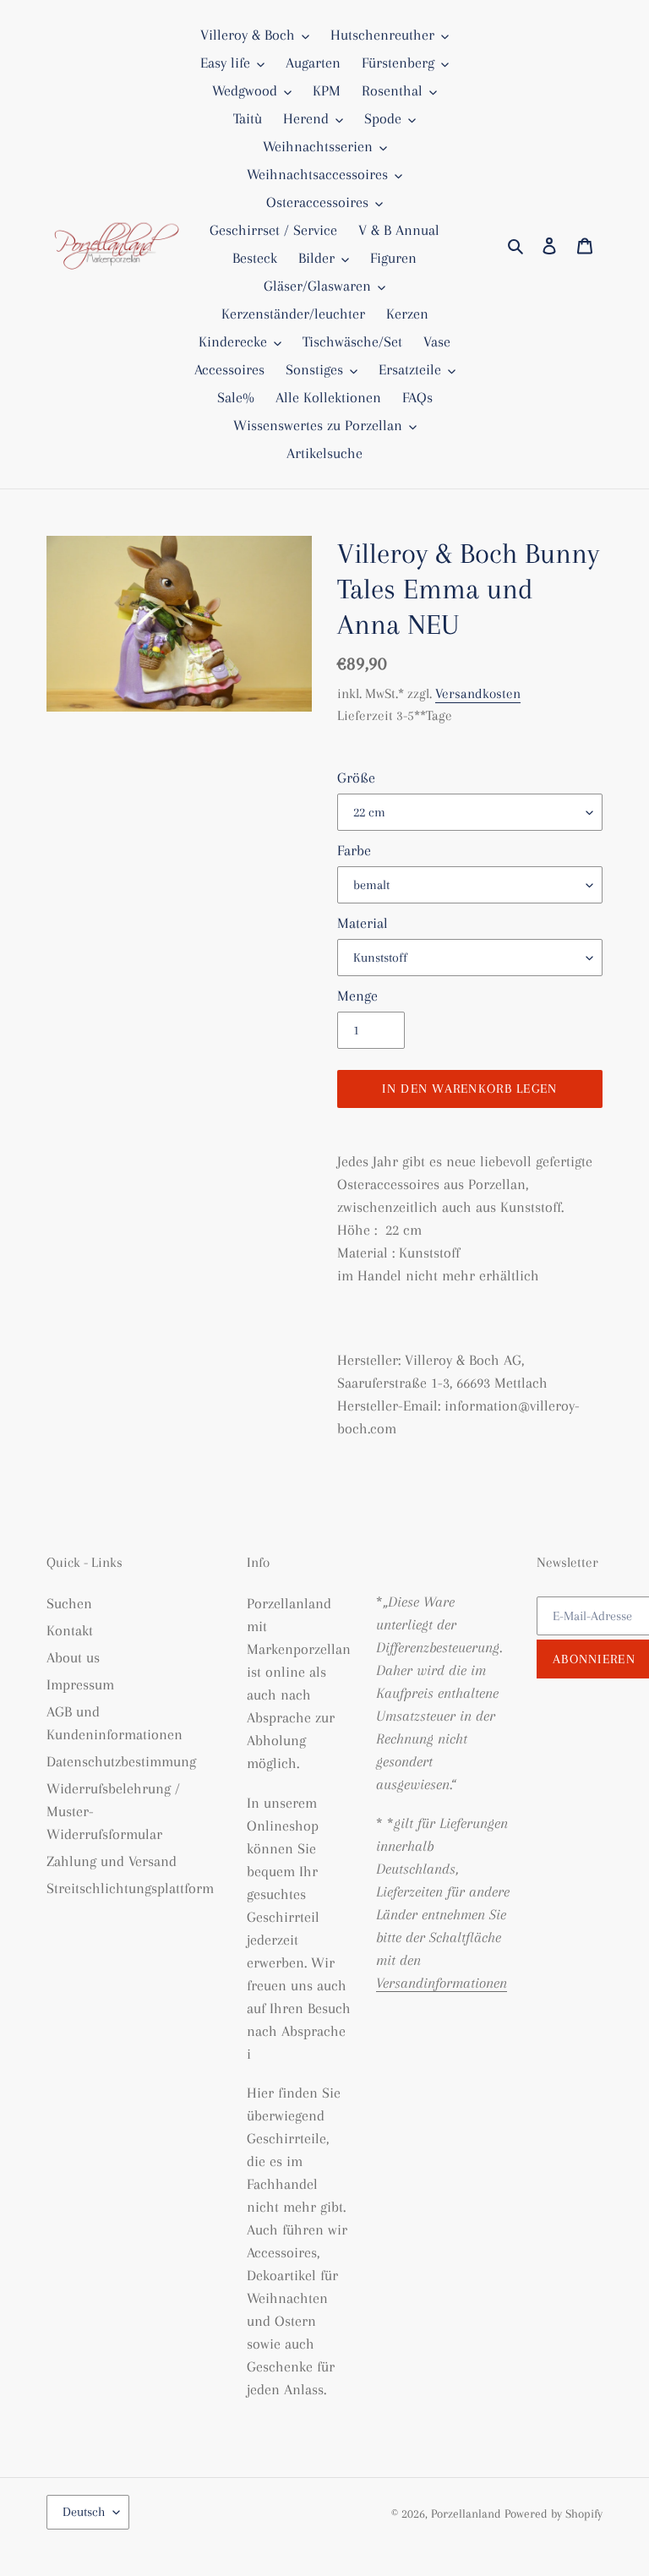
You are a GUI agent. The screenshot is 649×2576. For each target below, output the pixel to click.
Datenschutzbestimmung (121, 1761)
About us (73, 1657)
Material (363, 923)
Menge (357, 996)
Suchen (69, 1603)
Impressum (80, 1684)
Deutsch (84, 2512)
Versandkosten (478, 693)
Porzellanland (468, 2513)
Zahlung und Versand (112, 1861)
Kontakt (70, 1630)
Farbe (354, 850)
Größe (356, 778)
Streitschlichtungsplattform (130, 1888)
